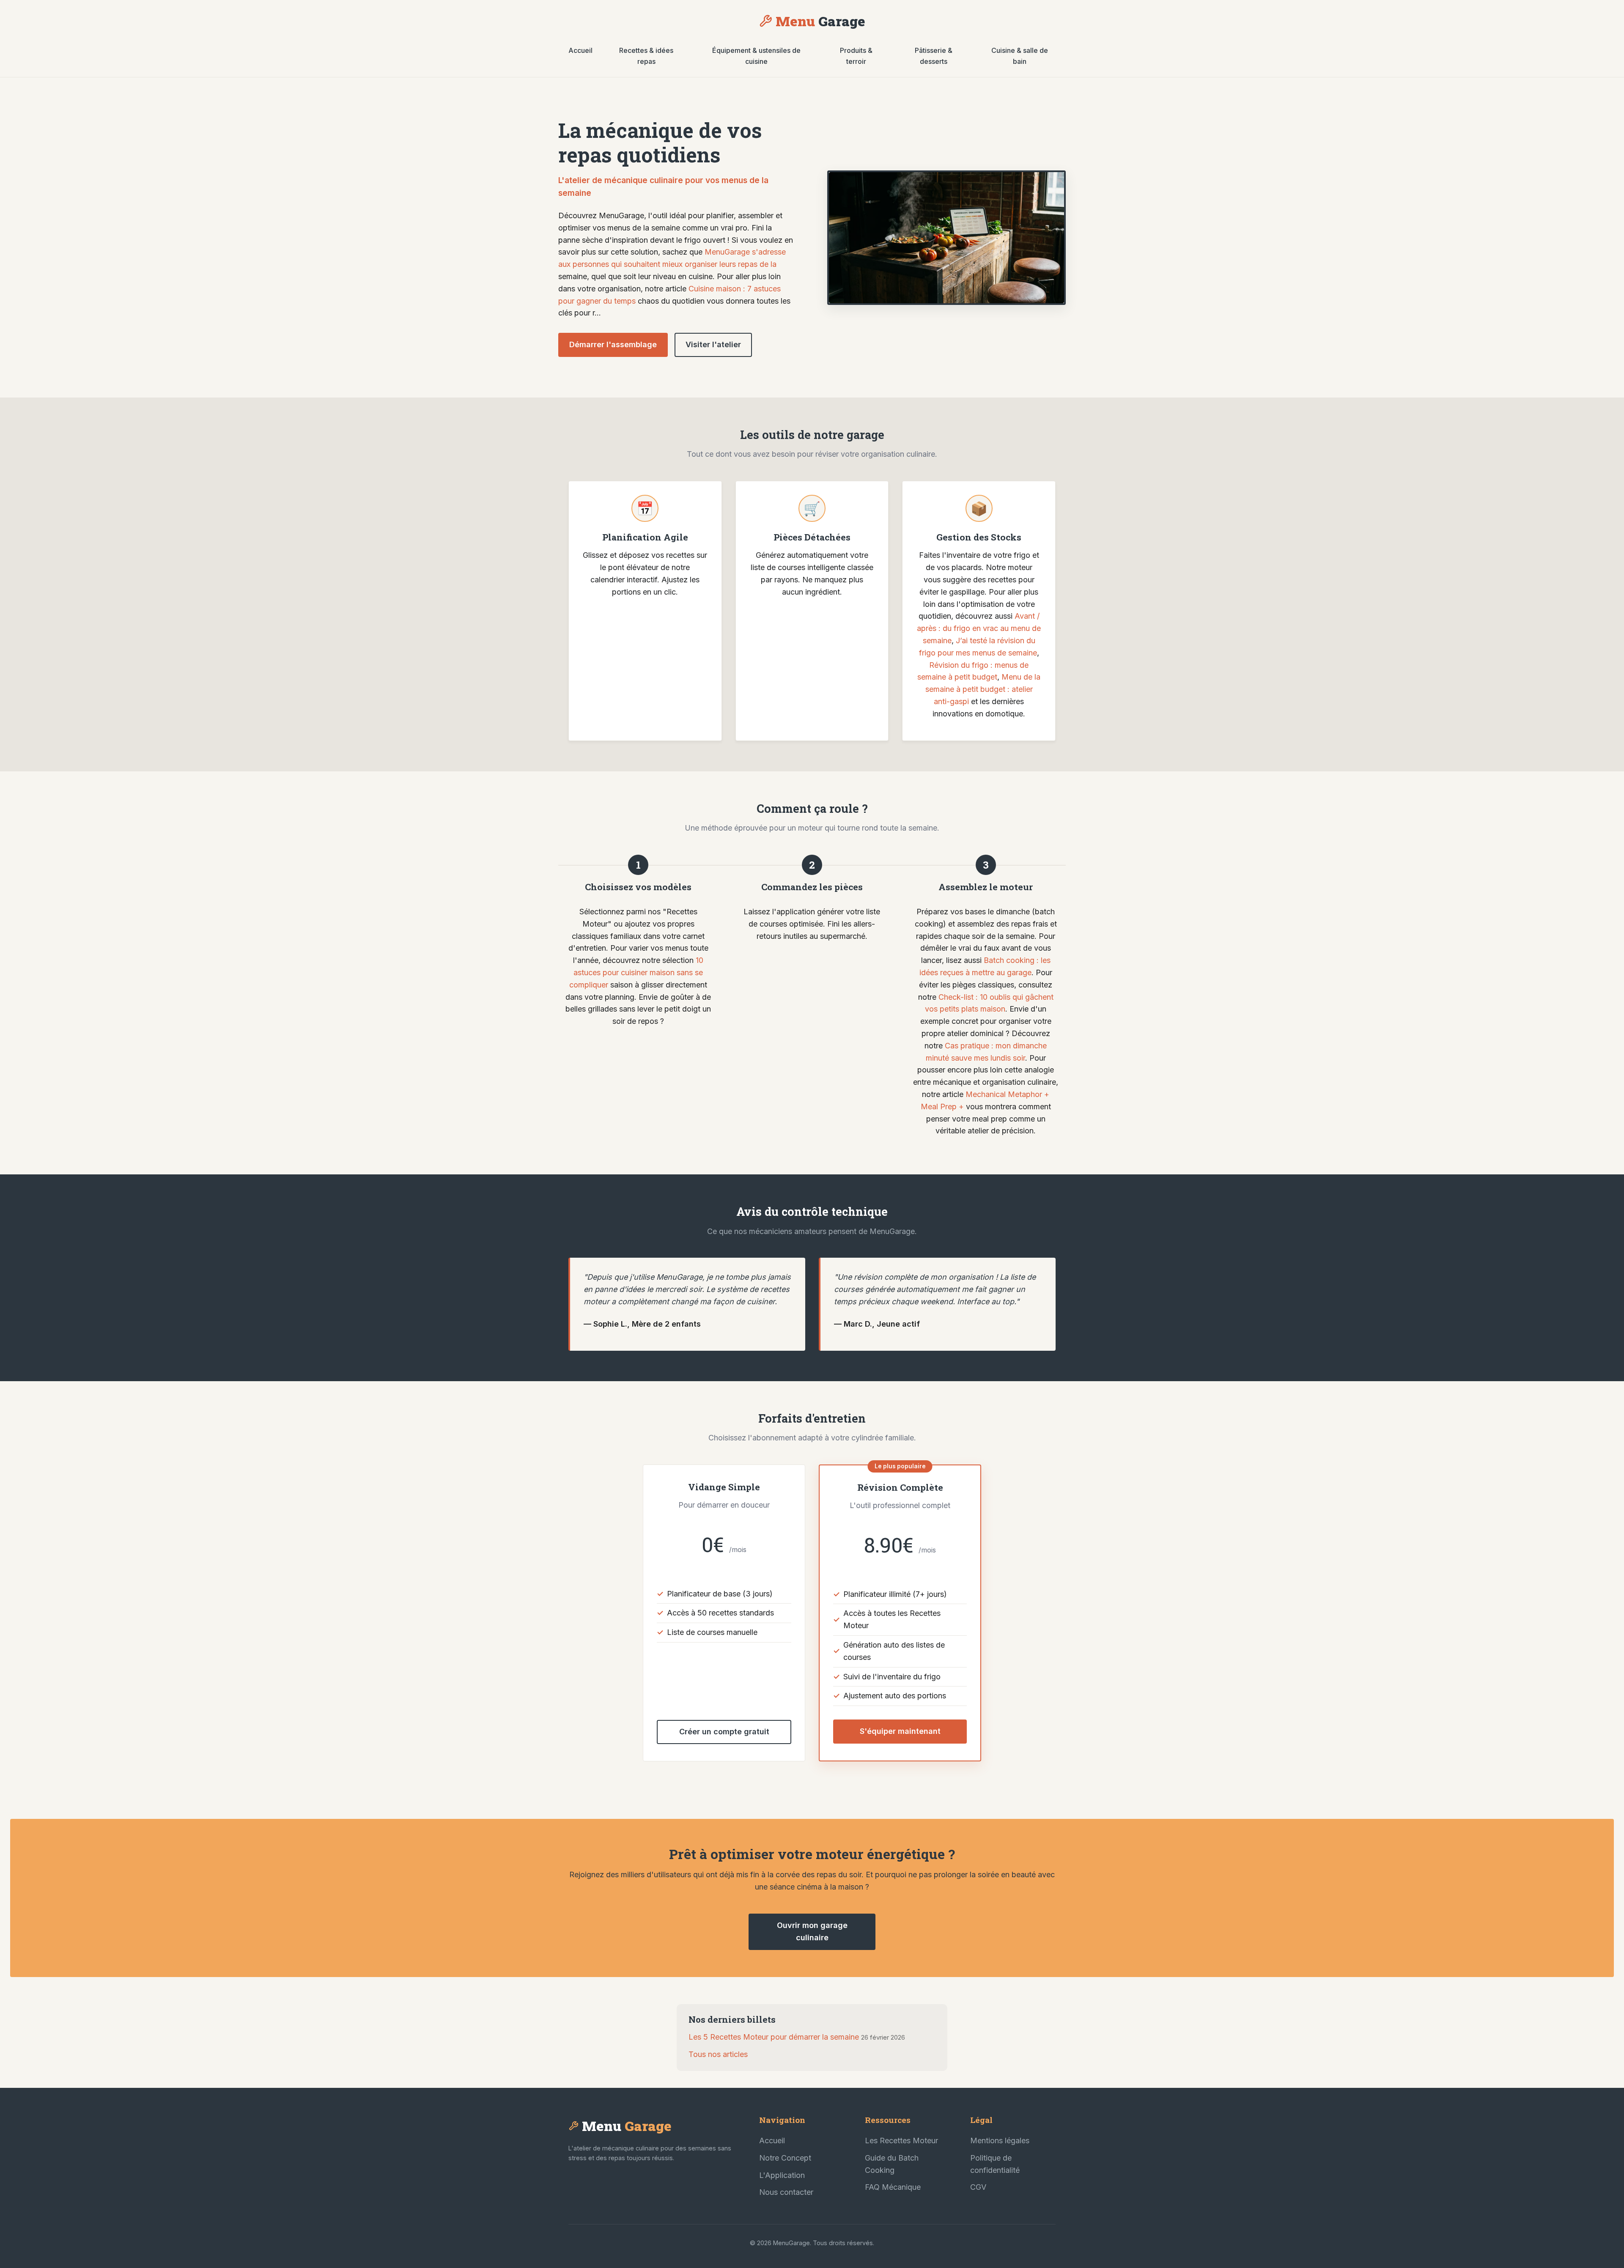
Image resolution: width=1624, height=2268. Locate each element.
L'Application (782, 2175)
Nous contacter (786, 2192)
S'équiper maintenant (900, 1731)
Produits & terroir (856, 56)
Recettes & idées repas (646, 56)
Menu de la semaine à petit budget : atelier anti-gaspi (983, 689)
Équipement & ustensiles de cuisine (756, 56)
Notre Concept (785, 2158)
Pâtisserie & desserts (934, 56)
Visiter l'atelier (713, 344)
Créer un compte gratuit (724, 1732)
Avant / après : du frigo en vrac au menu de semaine (979, 628)
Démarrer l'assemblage (613, 344)
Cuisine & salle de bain (1020, 56)
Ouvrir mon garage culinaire (812, 1931)
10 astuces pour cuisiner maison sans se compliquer (636, 972)
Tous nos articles (718, 2054)
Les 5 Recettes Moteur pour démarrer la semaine (774, 2037)
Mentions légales (1000, 2140)
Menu (820, 21)
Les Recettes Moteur (901, 2140)
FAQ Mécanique (893, 2187)
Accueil (580, 50)
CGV (978, 2187)
